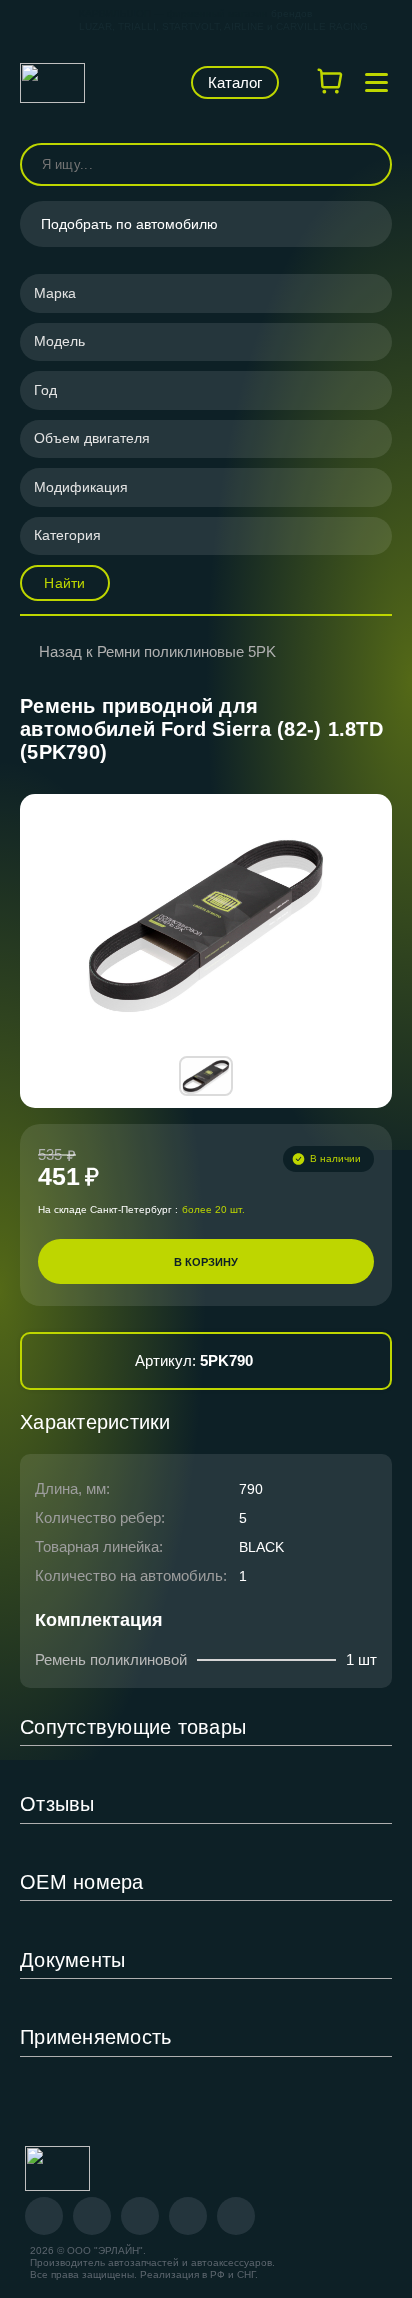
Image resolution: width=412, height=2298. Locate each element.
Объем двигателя (92, 438)
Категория (67, 535)
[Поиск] (368, 164)
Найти (64, 583)
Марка (55, 293)
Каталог (235, 82)
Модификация (81, 487)
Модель (59, 341)
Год (45, 390)
